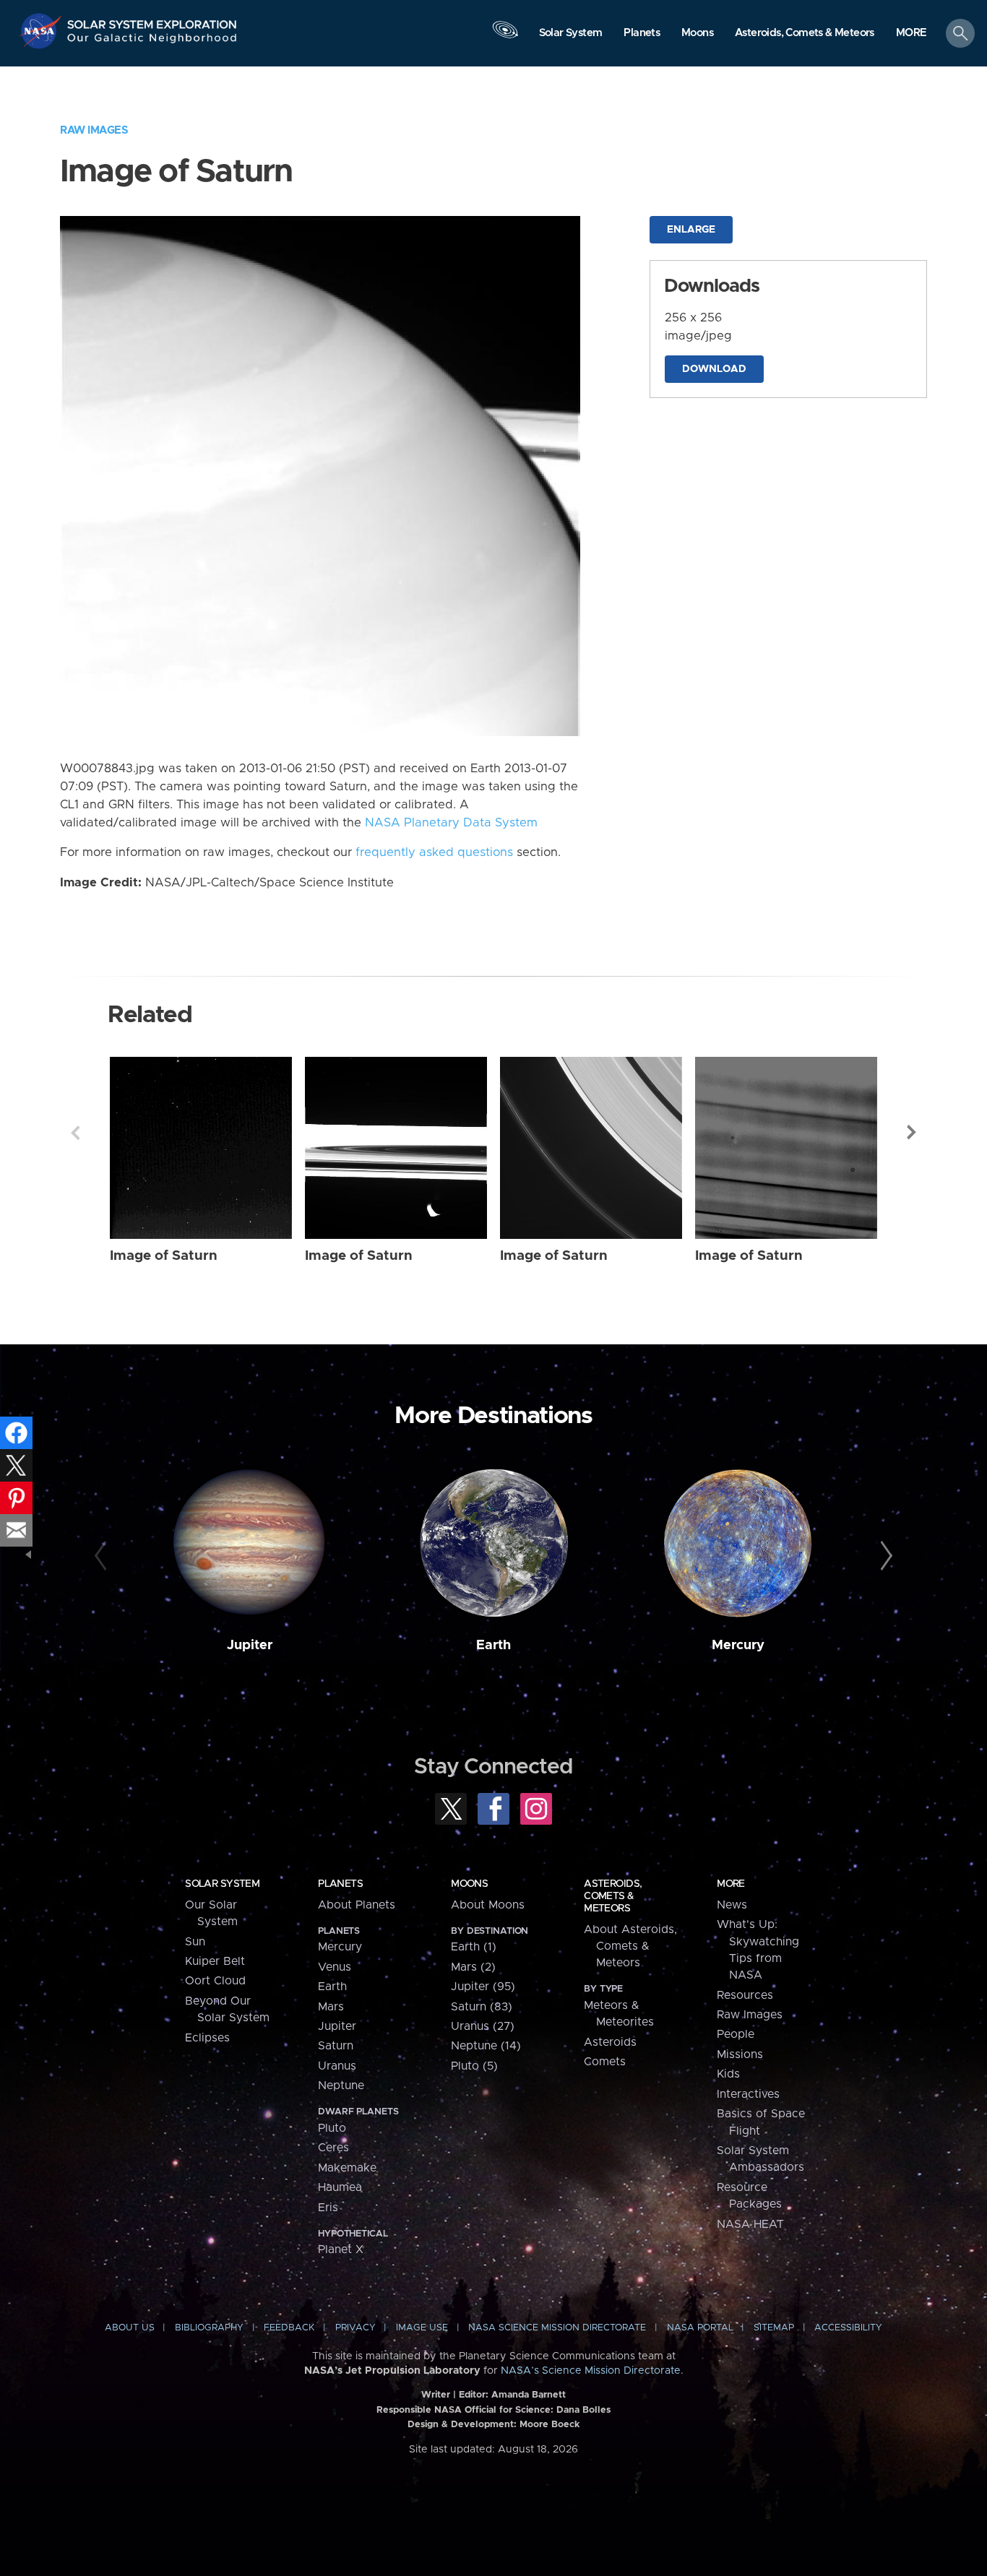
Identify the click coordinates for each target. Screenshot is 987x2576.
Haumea (340, 2187)
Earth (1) (474, 1947)
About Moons (488, 1905)
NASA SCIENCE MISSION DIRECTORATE (557, 2328)
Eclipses (207, 2038)
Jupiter (250, 1645)
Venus (335, 1967)
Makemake (347, 2168)
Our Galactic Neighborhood (152, 42)
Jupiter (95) (483, 1987)
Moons (469, 1884)
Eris (328, 2208)
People (736, 2034)
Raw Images (94, 130)
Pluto (332, 2128)
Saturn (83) (482, 2007)
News (732, 1905)
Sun (195, 1942)
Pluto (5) (474, 2066)
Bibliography (209, 2328)
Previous (75, 1133)
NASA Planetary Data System (451, 823)
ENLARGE (691, 230)
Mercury (738, 1645)
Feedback (289, 2328)
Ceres (333, 2148)
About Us (130, 2328)
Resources (745, 1995)
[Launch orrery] (505, 37)
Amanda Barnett (529, 2395)
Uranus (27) (483, 2026)
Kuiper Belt (215, 1961)
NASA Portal (700, 2328)
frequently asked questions (434, 852)
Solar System (222, 1884)
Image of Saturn (164, 1256)
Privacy (355, 2328)
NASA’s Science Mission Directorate (591, 2371)
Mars (331, 2007)
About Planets (357, 1905)
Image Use (422, 2328)
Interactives (748, 2094)
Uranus (337, 2066)
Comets (605, 2062)
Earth (493, 1645)
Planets (340, 1884)
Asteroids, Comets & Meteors (613, 1896)
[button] (911, 34)
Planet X (341, 2249)
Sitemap (774, 2328)
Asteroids (610, 2042)
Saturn (336, 2046)
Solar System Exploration (152, 21)
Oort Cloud (215, 1981)
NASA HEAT (750, 2224)
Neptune (341, 2086)
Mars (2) (473, 1967)
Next (912, 1133)
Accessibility (848, 2328)
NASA (42, 31)
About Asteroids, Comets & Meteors (630, 1946)
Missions (740, 2054)
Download (714, 369)
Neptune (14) (486, 2046)
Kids (728, 2074)
